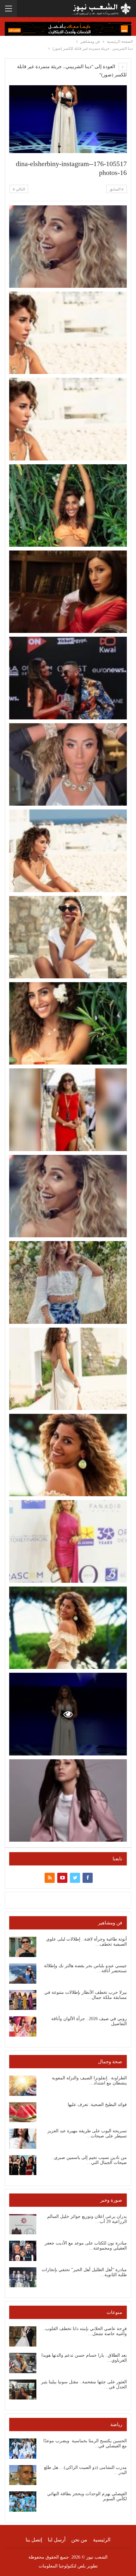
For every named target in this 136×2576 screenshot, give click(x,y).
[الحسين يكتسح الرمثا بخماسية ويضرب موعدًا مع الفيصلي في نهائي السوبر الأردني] (23, 2449)
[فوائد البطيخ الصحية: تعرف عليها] (23, 2112)
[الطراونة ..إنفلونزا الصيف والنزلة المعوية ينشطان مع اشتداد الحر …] (23, 2086)
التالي (20, 189)
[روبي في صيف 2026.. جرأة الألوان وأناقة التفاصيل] (23, 2026)
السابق (115, 189)
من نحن (79, 2540)
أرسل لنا (57, 2540)
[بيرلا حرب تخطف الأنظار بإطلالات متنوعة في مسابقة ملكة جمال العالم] (23, 2000)
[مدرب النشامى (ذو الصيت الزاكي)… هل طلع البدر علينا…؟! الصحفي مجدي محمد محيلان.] (23, 2475)
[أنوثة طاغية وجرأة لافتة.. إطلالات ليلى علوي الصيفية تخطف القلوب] (23, 1947)
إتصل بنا (34, 2540)
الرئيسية (102, 2540)
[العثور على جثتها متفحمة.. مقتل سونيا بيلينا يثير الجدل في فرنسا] (23, 2390)
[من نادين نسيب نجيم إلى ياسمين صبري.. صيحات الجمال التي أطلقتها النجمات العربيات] (23, 2165)
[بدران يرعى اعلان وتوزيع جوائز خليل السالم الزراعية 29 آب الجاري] (23, 2224)
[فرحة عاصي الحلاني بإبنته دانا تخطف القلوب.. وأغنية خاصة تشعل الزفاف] (23, 2336)
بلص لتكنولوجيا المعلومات (62, 2566)
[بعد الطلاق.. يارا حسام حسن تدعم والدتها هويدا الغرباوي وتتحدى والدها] (23, 2363)
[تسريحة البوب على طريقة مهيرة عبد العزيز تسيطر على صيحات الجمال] (23, 2139)
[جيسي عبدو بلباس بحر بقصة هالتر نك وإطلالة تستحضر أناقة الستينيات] (23, 1974)
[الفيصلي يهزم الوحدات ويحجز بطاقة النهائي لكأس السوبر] (23, 2502)
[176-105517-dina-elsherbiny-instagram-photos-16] (68, 247)
